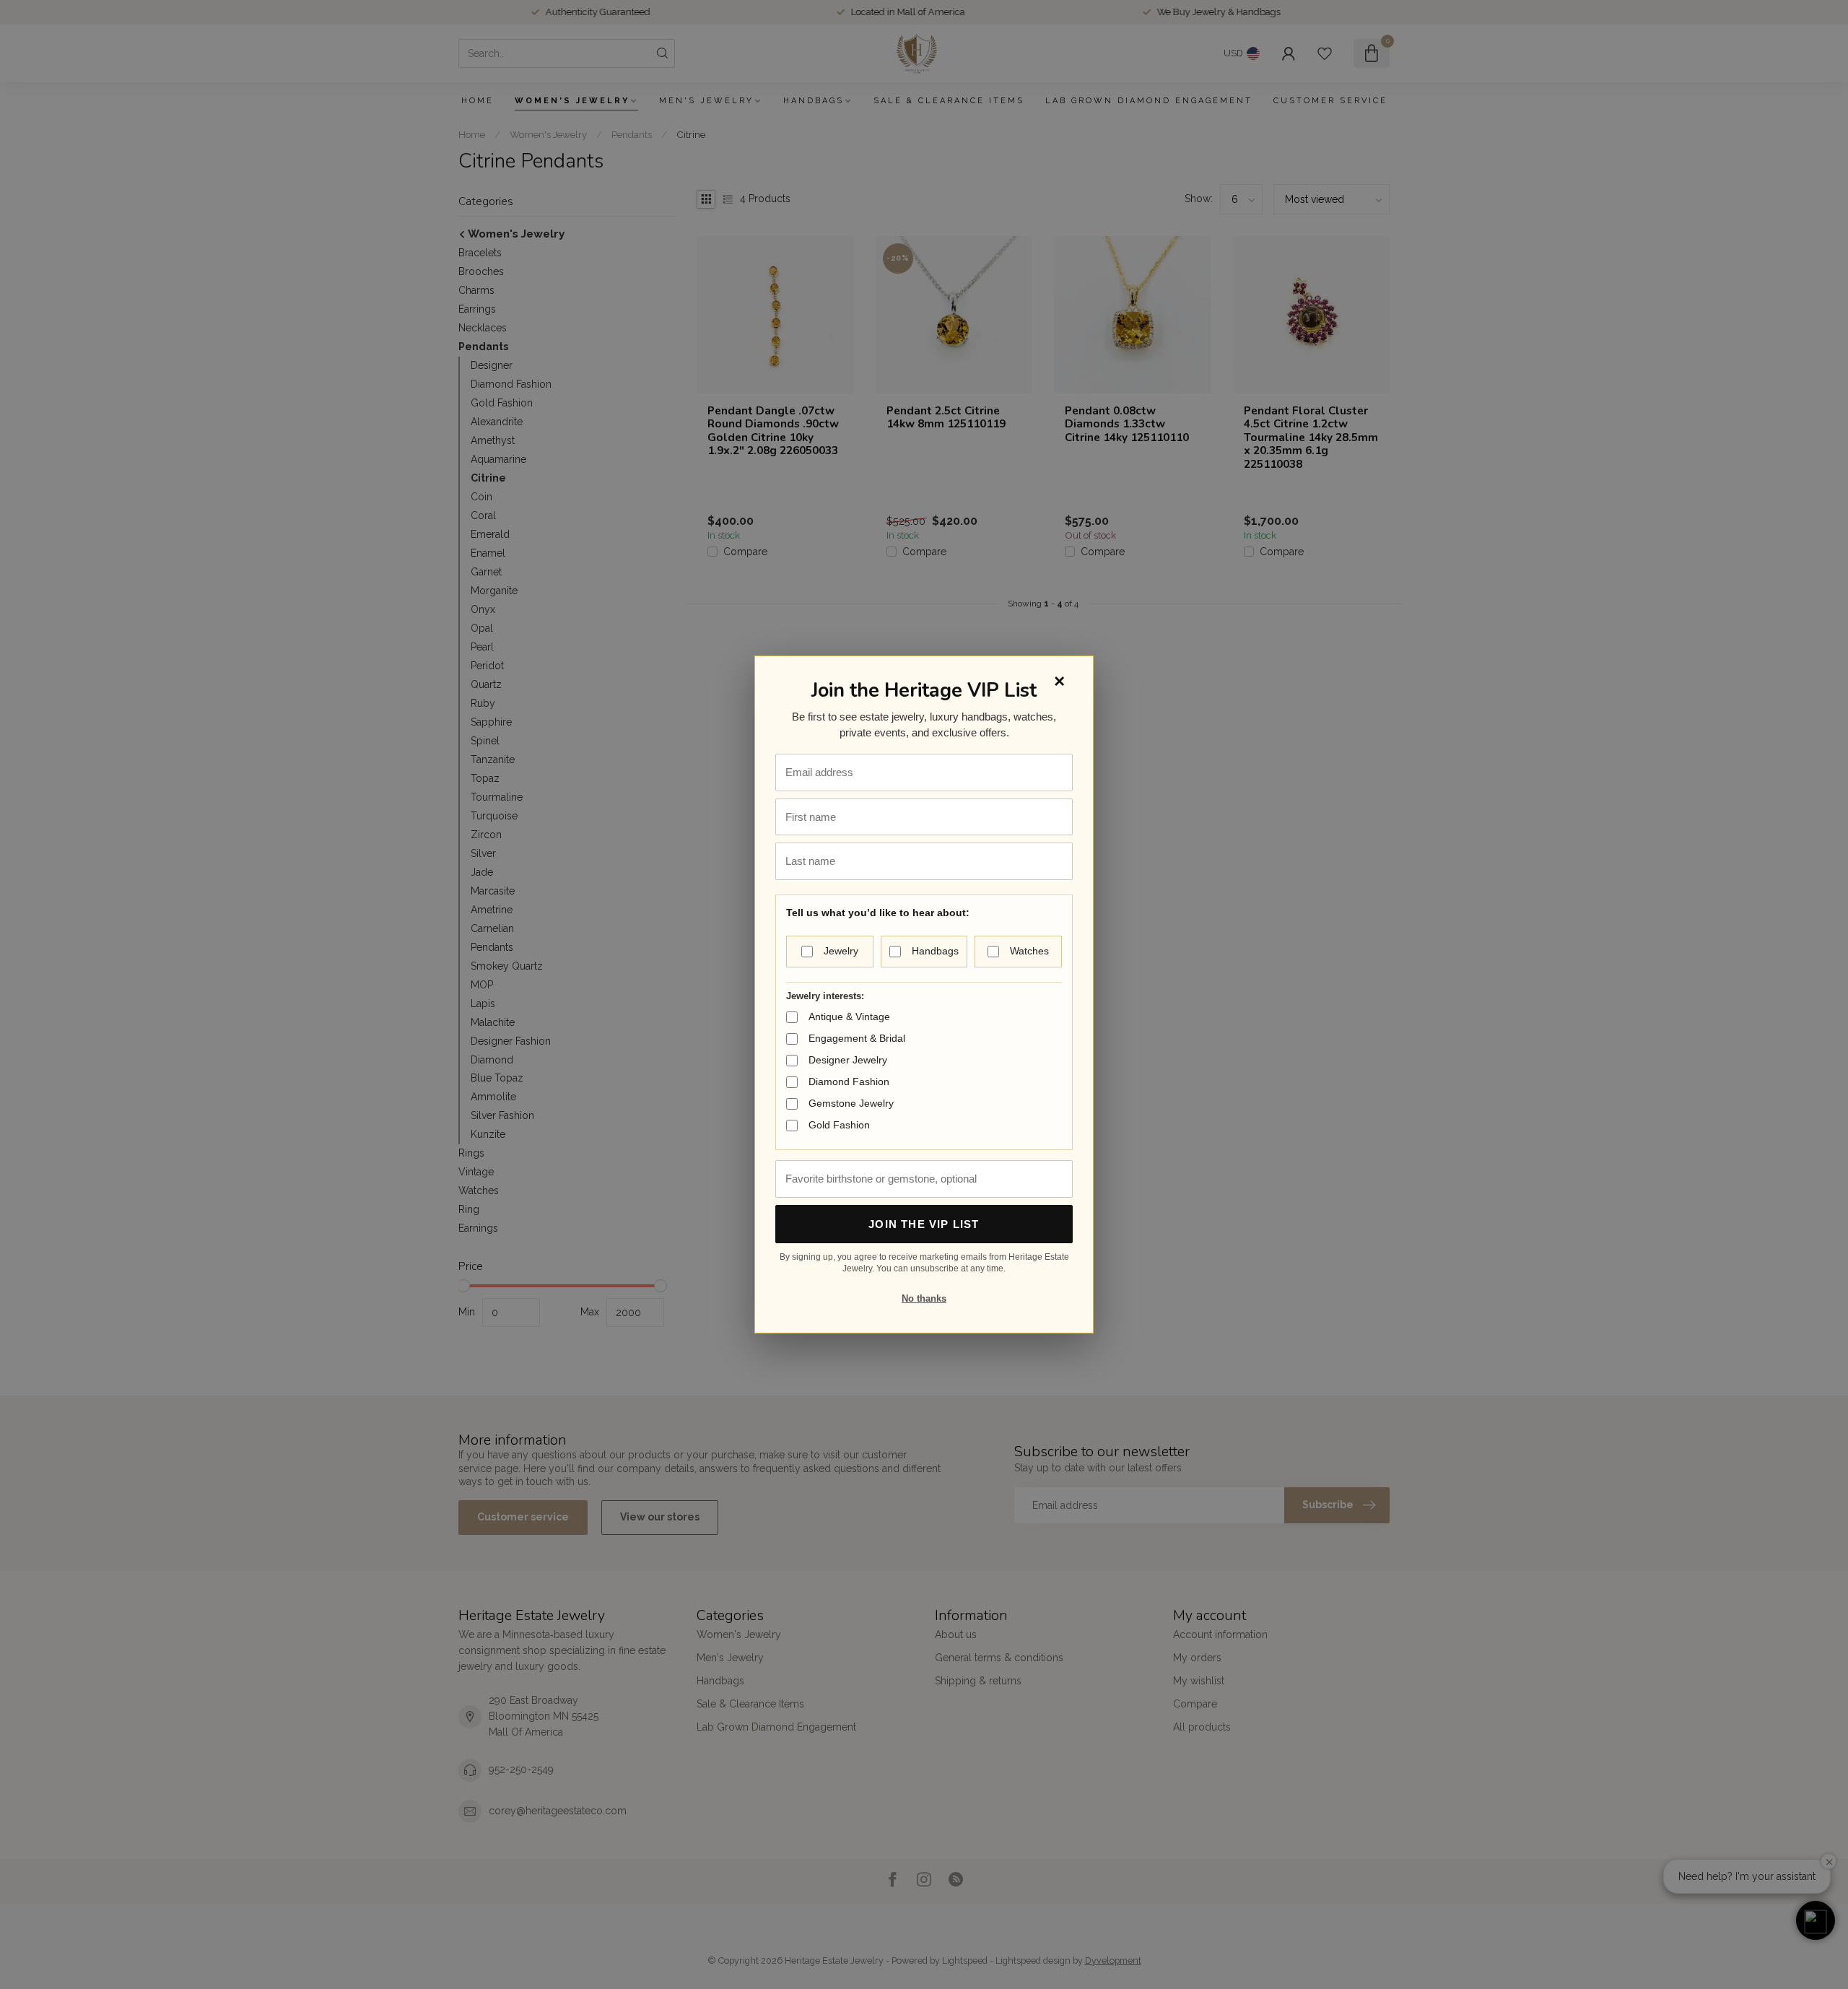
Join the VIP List (924, 1224)
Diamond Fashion (849, 1081)
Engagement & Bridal (857, 1038)
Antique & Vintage (849, 1017)
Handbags (935, 951)
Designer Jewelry (848, 1060)
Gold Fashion (839, 1125)
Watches (1029, 951)
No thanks (924, 1298)
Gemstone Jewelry (851, 1103)
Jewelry (841, 951)
